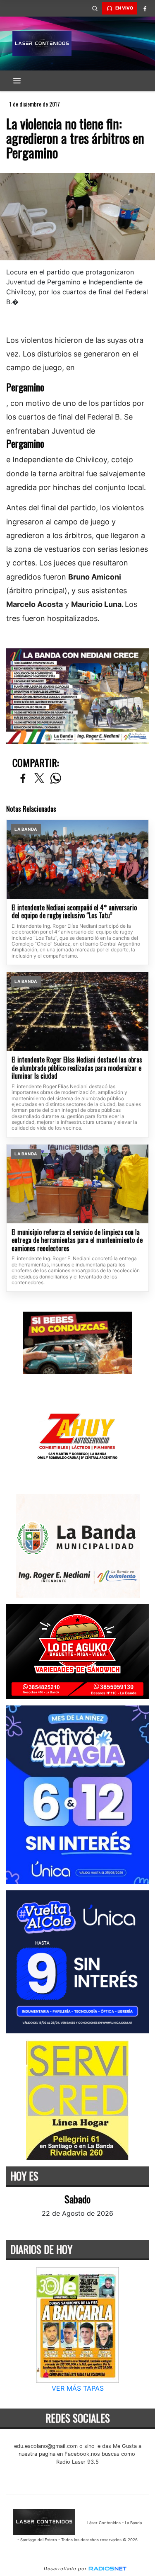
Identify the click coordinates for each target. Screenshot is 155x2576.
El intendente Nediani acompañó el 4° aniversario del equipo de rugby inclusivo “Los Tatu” (74, 912)
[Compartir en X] (39, 779)
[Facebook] (145, 8)
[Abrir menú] (17, 81)
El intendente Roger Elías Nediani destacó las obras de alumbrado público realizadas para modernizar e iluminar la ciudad (77, 1068)
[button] (95, 8)
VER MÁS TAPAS (78, 2389)
